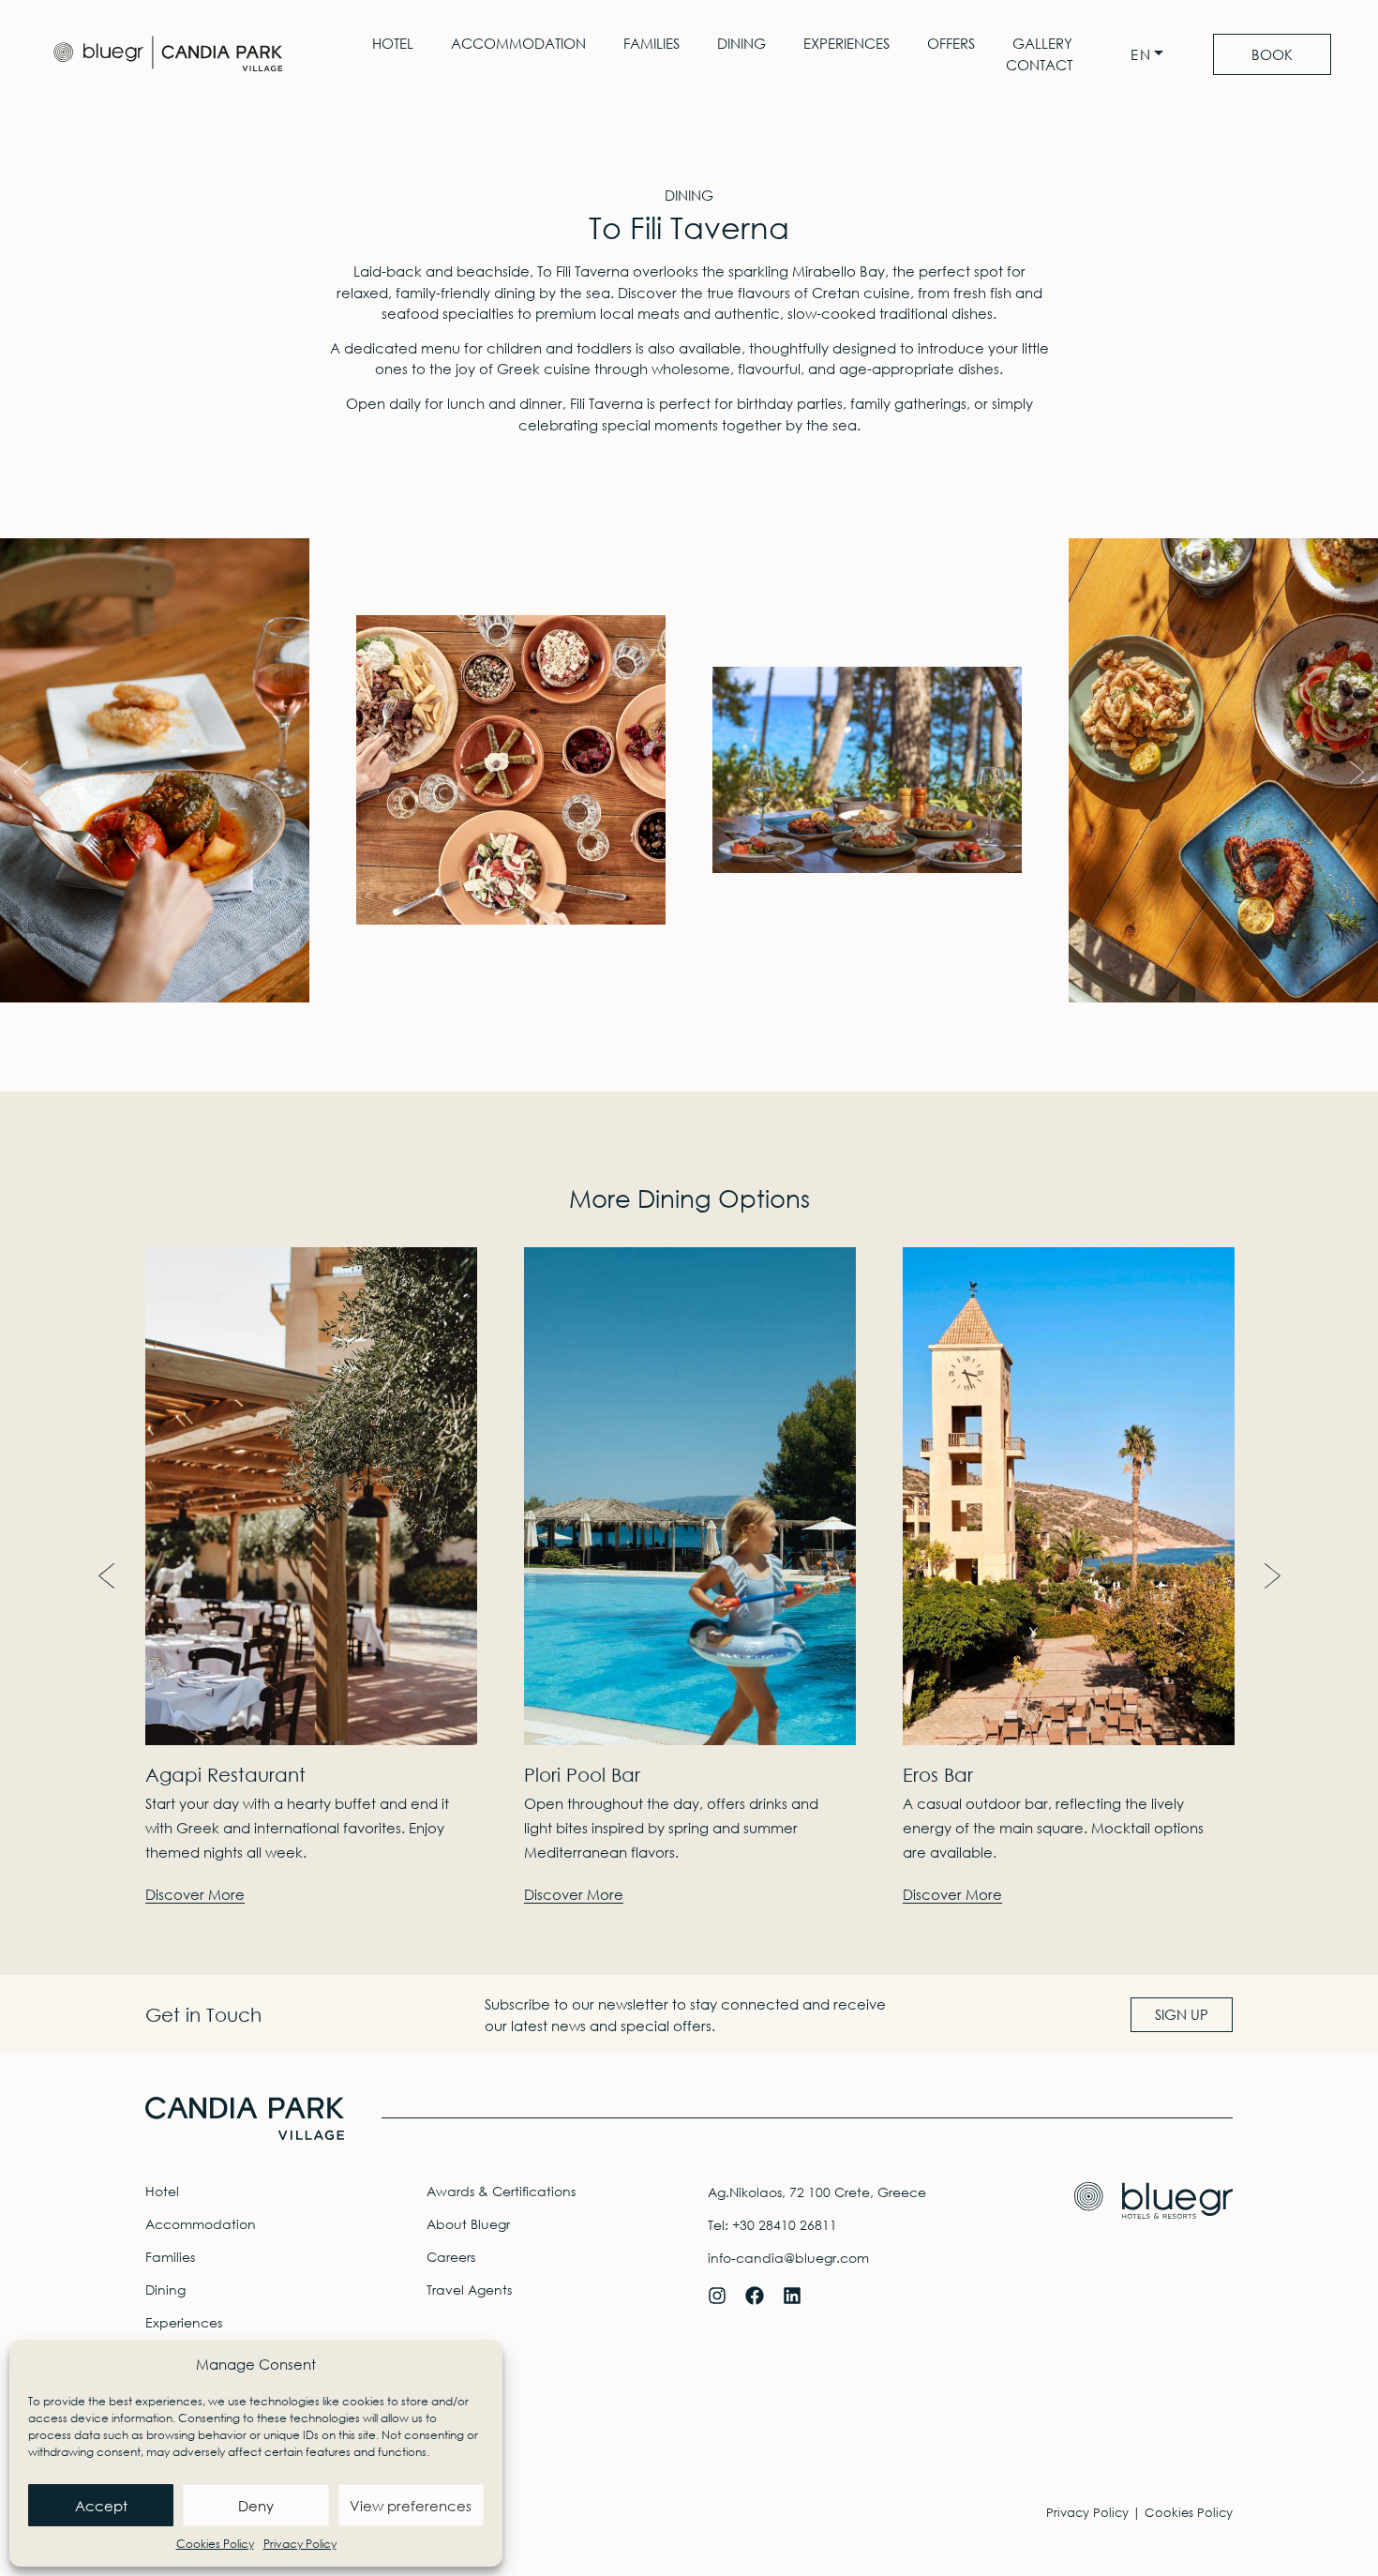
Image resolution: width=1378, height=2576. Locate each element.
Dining (741, 43)
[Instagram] (717, 2296)
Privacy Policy (300, 2544)
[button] (21, 772)
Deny (256, 2506)
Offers (951, 43)
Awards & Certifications (501, 2191)
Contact (1039, 65)
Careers (451, 2257)
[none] (1152, 55)
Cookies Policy (215, 2544)
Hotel (393, 43)
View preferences (411, 2506)
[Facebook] (755, 2296)
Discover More (195, 1895)
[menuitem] (1152, 55)
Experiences (846, 43)
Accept (101, 2506)
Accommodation (518, 43)
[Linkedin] (792, 2296)
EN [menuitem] (1141, 55)
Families (652, 43)
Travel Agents (469, 2290)
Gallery (1042, 43)
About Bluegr (468, 2224)
